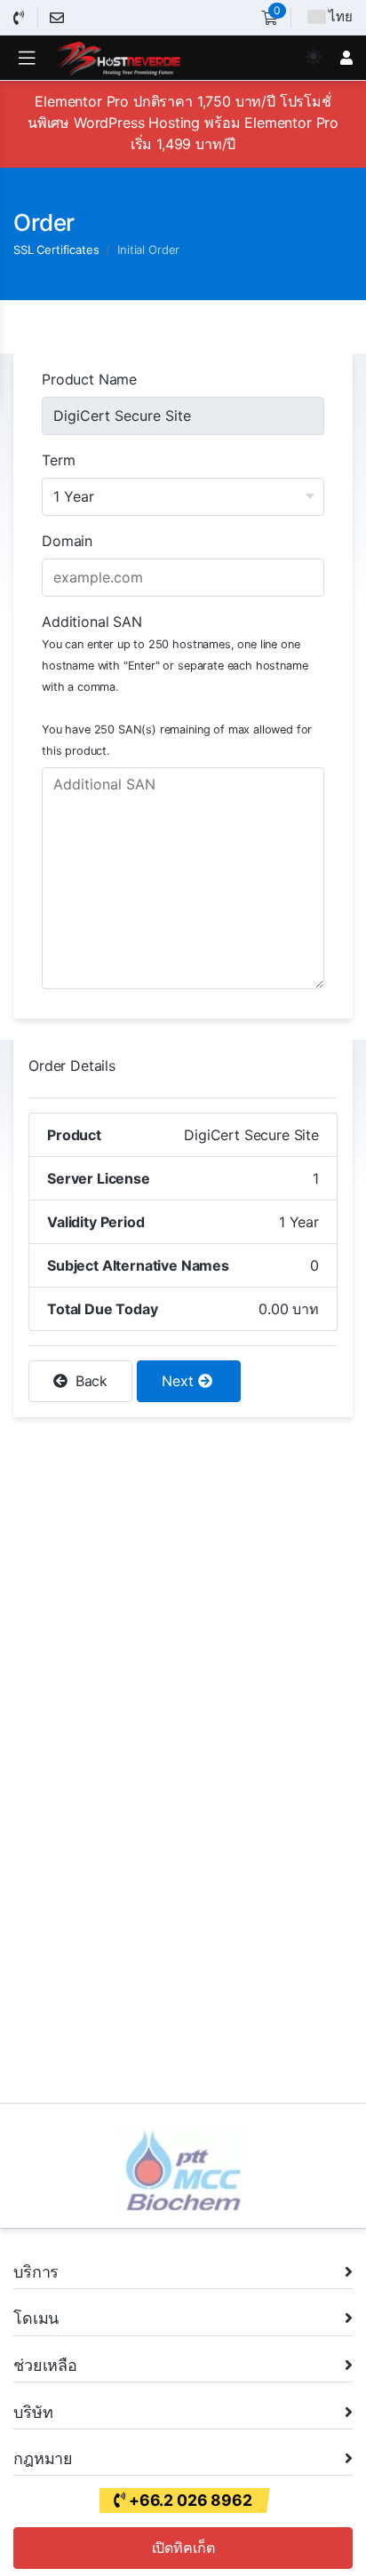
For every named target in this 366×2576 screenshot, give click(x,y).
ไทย (341, 16)
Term (58, 460)
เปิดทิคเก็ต (183, 2548)
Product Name (89, 379)
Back (89, 1381)
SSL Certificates (56, 250)
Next (180, 1381)
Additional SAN (177, 685)
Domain (67, 541)
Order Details (72, 1066)
